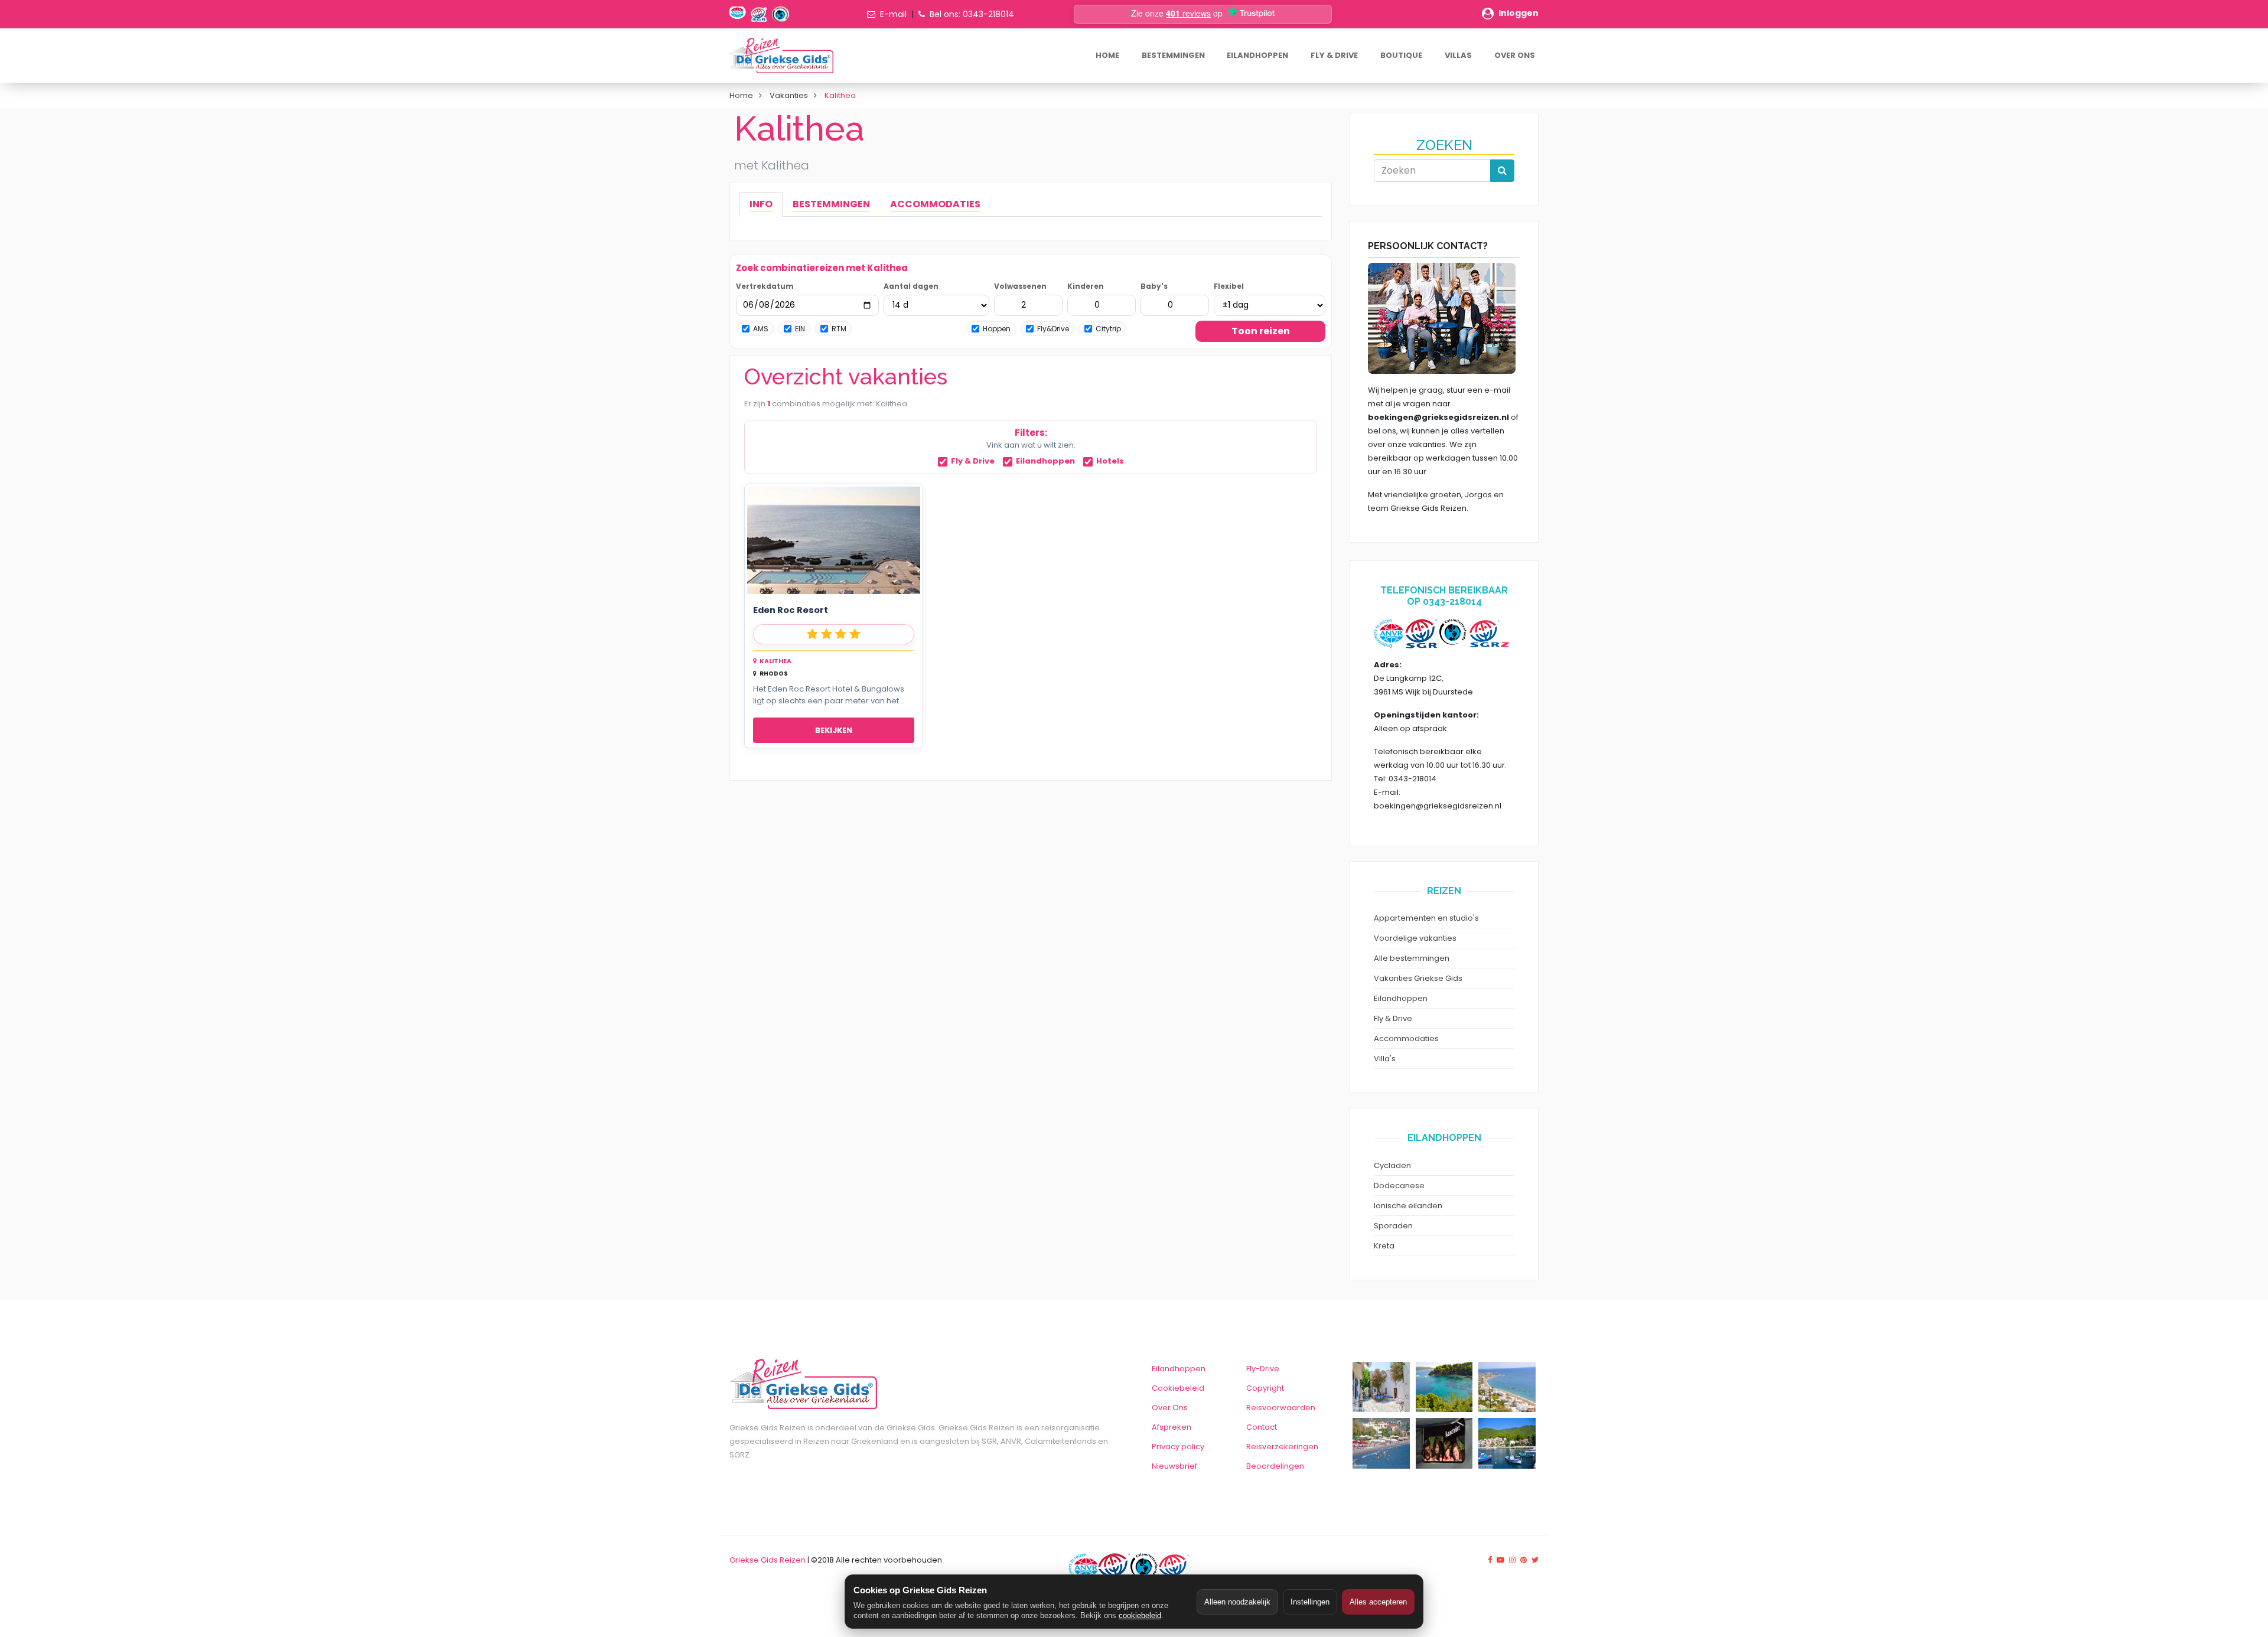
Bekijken (834, 730)
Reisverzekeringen (1282, 1447)
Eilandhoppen (1045, 462)
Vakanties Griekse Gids (1418, 978)
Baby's (1154, 286)
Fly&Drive (1053, 329)
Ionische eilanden (1408, 1206)
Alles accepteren (1378, 1602)
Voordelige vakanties (1415, 938)
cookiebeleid (1140, 1615)
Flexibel (1229, 286)
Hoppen (997, 329)
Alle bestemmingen (1412, 958)
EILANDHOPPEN (1257, 55)
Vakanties (789, 95)
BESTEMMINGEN (1173, 55)
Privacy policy (1178, 1447)
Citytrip (1108, 329)
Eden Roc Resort (791, 610)
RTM (839, 329)
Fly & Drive (973, 462)
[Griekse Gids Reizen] (781, 56)
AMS (761, 329)
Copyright (1265, 1388)
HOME (1107, 55)
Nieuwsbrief (1174, 1466)
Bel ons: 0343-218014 (972, 14)
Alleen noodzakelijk (1237, 1602)
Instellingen (1310, 1602)
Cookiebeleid (1178, 1388)
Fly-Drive (1263, 1369)
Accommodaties (1406, 1038)
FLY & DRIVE (1334, 55)
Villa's (1385, 1059)
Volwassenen (1020, 286)
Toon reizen (1261, 331)
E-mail (893, 14)
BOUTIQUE (1401, 55)
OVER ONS (1515, 55)
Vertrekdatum (765, 286)
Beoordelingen (1275, 1466)
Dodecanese (1399, 1186)
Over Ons (1170, 1408)
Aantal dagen (911, 286)
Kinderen (1086, 286)
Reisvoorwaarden (1281, 1408)
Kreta (1384, 1246)
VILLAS (1458, 55)
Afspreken (1172, 1427)
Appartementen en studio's (1426, 918)
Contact (1262, 1427)
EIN (800, 329)
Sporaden (1393, 1226)
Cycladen (1392, 1165)
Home (741, 95)
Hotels (1110, 462)
